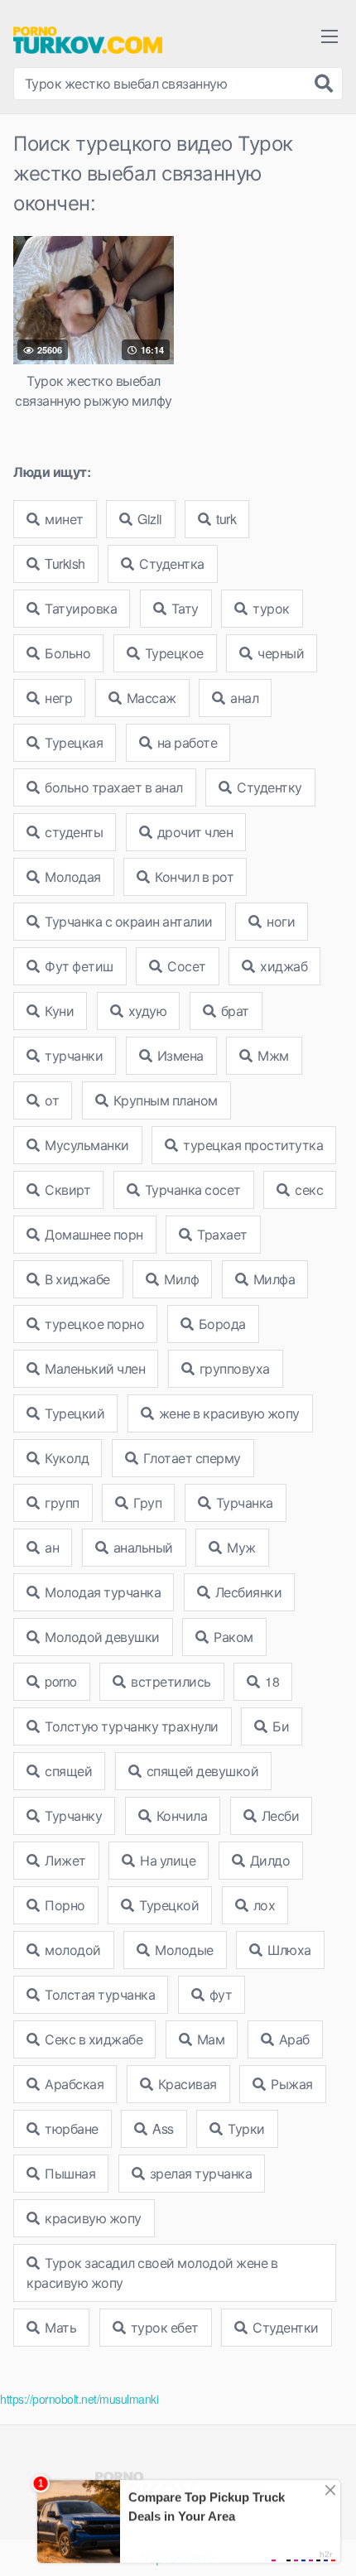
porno (60, 1681)
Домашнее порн (93, 1234)
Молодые (183, 1950)
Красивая (186, 2084)
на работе (185, 742)
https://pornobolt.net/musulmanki (79, 2399)
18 (271, 1681)
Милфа (272, 1279)
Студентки (284, 2327)
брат (233, 1011)
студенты (73, 832)
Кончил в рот (193, 876)
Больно (67, 653)
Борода (221, 1324)
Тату (183, 608)
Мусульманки (86, 1145)
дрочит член (193, 832)
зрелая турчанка (199, 2173)
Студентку (268, 787)
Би (280, 1726)
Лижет (64, 1860)
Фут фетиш (78, 966)
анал (243, 698)
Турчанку (72, 1815)
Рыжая (291, 2084)
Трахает (221, 1234)
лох (262, 1905)
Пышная (69, 2173)
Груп (147, 1502)
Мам (209, 2039)
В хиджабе (76, 1279)
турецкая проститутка (252, 1145)
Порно (64, 1905)
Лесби (279, 1815)
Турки (245, 2128)
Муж (240, 1547)
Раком (232, 1637)
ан (51, 1547)
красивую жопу (92, 2218)
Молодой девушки (101, 1637)
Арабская (73, 2084)
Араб (293, 2039)
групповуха (233, 1368)
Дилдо (268, 1860)
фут (219, 1994)
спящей (67, 1771)
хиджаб (283, 966)
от (51, 1100)
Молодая (72, 876)
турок (270, 608)
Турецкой (168, 1905)
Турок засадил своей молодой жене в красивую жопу (152, 2273)
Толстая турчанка (99, 1994)
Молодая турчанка (102, 1592)
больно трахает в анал (113, 787)
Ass (162, 2128)
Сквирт (67, 1189)
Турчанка (243, 1502)
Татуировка (80, 608)
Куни (58, 1011)
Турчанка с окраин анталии (127, 921)
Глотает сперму (190, 1458)
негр (58, 698)
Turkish (64, 563)
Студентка (171, 563)
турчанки (73, 1055)
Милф (180, 1279)
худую (146, 1011)
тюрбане (70, 2128)
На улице (167, 1860)
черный (280, 653)
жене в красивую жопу (228, 1413)
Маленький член (94, 1368)
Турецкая (73, 742)
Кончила (180, 1815)
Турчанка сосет (191, 1189)
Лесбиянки (247, 1592)
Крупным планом (164, 1100)
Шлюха (288, 1950)
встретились (170, 1681)
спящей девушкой (201, 1771)
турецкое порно (94, 1324)
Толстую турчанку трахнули (130, 1726)
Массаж (150, 698)
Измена (179, 1055)
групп (61, 1502)
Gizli (149, 519)
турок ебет (163, 2327)
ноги (280, 921)
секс (308, 1189)
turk (225, 519)
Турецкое (173, 653)
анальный (142, 1547)
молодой (72, 1950)
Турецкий (74, 1413)
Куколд (66, 1458)
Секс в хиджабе (93, 2039)
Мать (60, 2327)
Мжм (272, 1055)
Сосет (185, 966)
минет (63, 519)
